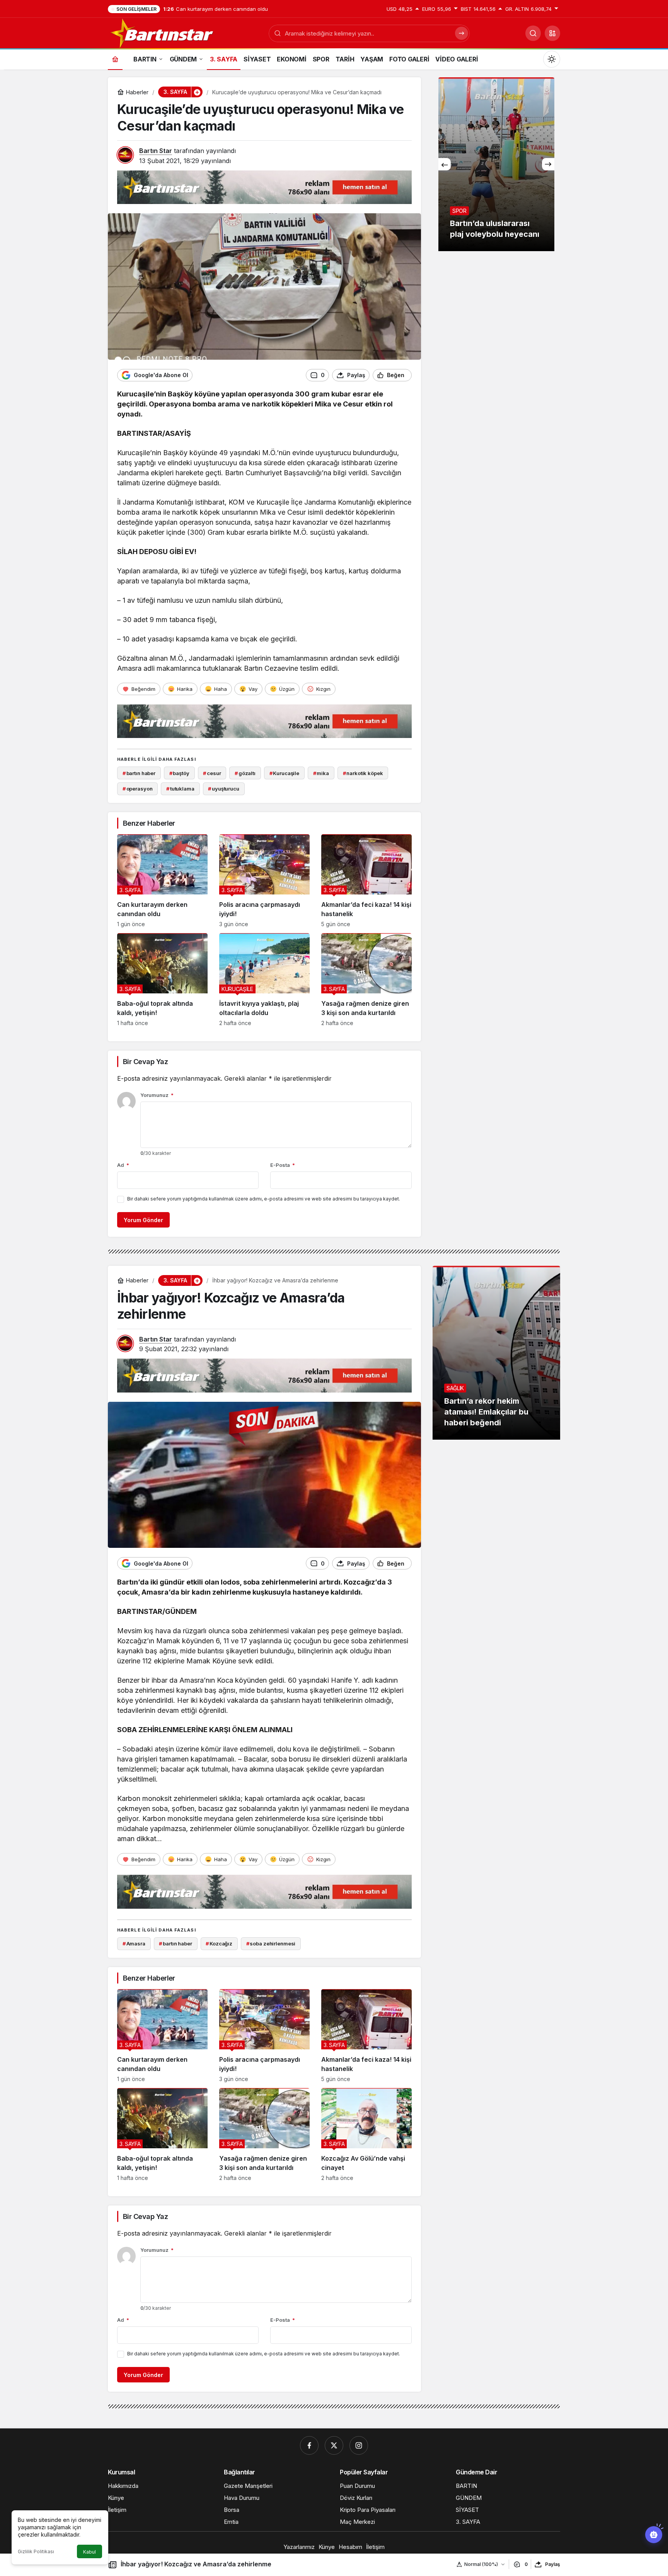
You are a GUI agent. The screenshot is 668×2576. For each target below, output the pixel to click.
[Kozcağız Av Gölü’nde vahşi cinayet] (366, 2135)
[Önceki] (445, 164)
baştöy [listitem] (179, 773)
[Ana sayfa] (115, 59)
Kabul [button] (89, 2552)
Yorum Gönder (143, 1220)
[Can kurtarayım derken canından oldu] (162, 881)
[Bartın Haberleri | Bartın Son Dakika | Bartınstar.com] (162, 32)
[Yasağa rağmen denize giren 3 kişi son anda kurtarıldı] (366, 980)
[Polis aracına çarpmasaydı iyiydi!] (264, 881)
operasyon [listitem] (138, 789)
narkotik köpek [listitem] (363, 773)
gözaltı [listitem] (245, 773)
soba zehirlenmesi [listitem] (271, 1943)
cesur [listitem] (212, 773)
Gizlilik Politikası (36, 2551)
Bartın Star (156, 151)
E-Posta (283, 1165)
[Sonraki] (548, 164)
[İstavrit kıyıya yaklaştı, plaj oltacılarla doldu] (264, 980)
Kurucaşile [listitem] (285, 773)
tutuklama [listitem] (180, 789)
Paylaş (553, 2564)
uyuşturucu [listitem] (224, 789)
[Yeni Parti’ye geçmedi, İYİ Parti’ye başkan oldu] (496, 164)
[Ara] (533, 33)
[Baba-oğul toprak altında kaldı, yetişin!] (162, 980)
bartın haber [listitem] (139, 773)
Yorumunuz (157, 1095)
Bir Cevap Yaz (145, 1062)
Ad (123, 1165)
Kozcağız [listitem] (219, 1943)
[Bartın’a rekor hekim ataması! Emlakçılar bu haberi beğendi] (496, 1353)
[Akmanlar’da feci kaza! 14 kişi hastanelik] (366, 881)
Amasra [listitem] (134, 1943)
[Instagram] (359, 2445)
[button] (552, 33)
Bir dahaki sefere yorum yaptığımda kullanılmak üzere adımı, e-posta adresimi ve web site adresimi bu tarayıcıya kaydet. (264, 1199)
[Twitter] (334, 2445)
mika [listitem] (321, 773)
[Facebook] (309, 2445)
